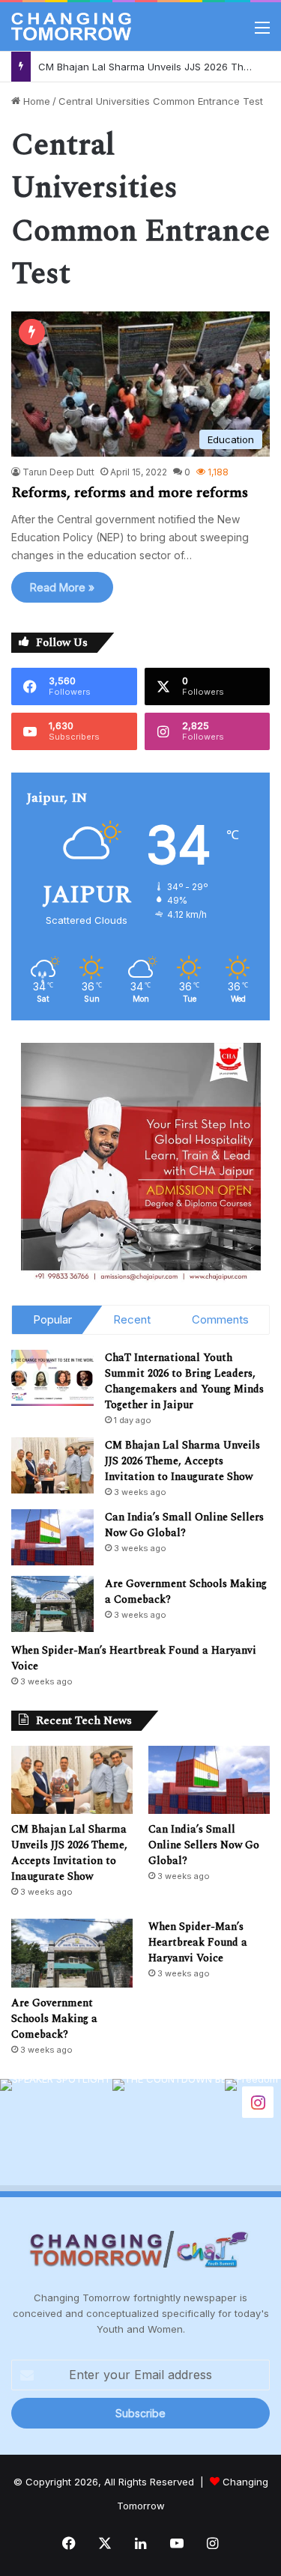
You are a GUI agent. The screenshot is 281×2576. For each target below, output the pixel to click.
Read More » (62, 587)
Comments (220, 1319)
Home (35, 101)
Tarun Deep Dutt (58, 472)
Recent (132, 1319)
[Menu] (262, 33)
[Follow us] (258, 2101)
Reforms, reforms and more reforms (130, 493)
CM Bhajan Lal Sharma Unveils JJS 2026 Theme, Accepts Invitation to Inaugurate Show (182, 1461)
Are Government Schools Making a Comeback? (54, 2019)
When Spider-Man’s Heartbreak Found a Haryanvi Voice (198, 1942)
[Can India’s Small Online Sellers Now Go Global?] (52, 1537)
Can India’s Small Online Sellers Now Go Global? (184, 1525)
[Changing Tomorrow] (71, 27)
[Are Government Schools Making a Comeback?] (52, 1604)
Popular (52, 1319)
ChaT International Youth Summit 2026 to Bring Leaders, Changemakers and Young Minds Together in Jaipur (184, 1381)
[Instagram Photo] (56, 2135)
